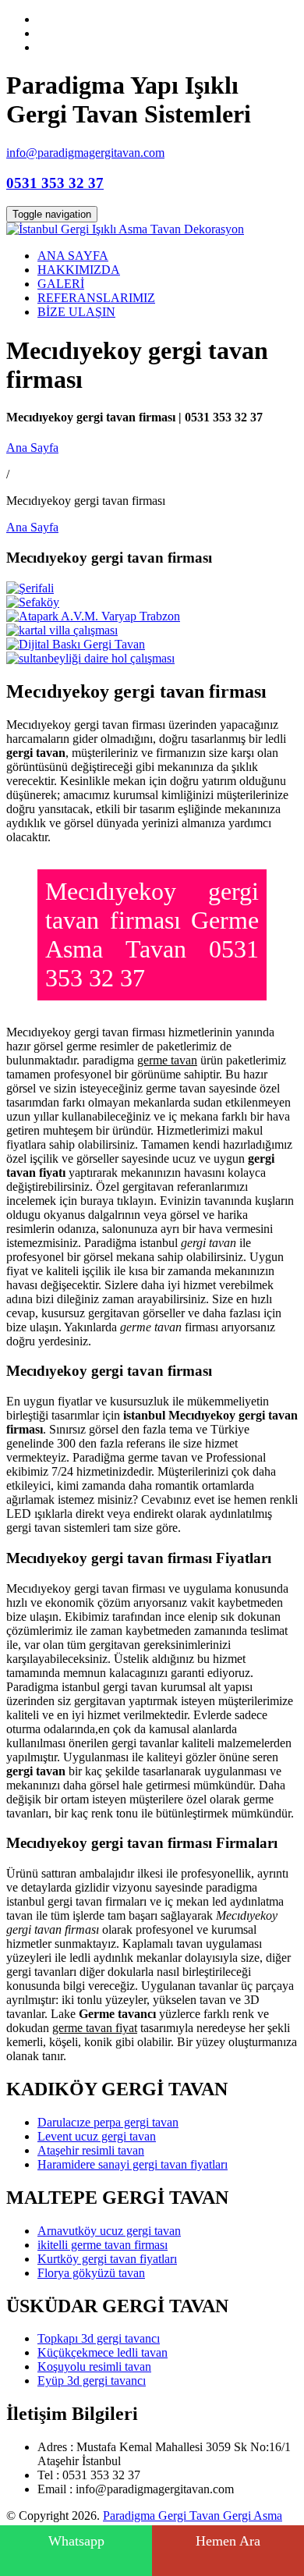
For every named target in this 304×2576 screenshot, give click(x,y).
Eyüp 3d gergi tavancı (92, 2381)
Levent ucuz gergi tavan (97, 2136)
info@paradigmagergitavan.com (85, 153)
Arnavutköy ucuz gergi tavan (109, 2231)
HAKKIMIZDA (79, 270)
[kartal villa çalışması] (62, 630)
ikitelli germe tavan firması (103, 2245)
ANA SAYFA (73, 256)
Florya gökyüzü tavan (91, 2273)
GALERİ (61, 284)
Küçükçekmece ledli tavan (103, 2352)
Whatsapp (76, 2541)
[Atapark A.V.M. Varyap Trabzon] (93, 616)
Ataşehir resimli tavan (91, 2150)
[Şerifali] (30, 588)
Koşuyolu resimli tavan (94, 2366)
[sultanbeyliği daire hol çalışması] (90, 658)
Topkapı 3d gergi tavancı (99, 2338)
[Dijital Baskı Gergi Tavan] (76, 644)
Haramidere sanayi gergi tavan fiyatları (133, 2164)
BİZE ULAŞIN (76, 312)
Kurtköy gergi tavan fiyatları (107, 2259)
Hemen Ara (228, 2541)
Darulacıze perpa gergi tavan (108, 2122)
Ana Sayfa (32, 448)
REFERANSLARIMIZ (96, 298)
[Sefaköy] (33, 602)
